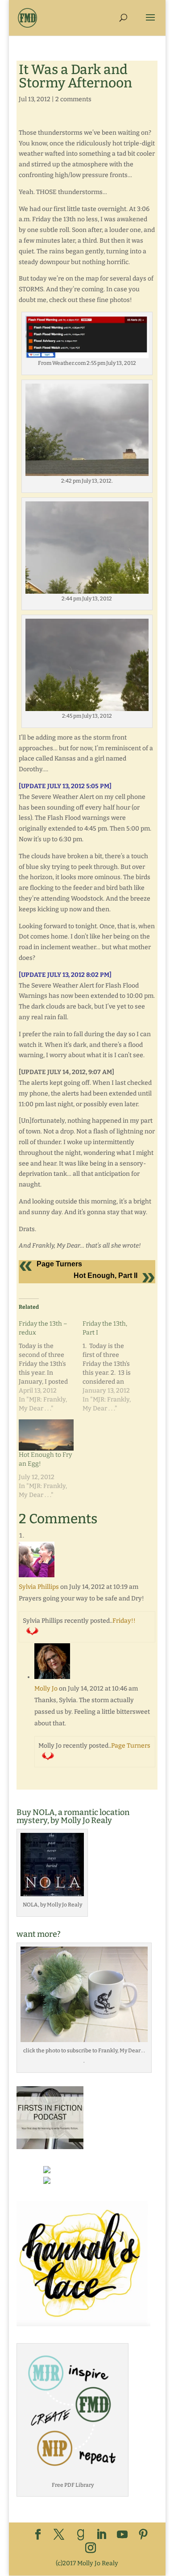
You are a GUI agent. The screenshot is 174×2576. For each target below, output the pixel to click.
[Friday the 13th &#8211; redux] (51, 1366)
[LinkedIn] (101, 2535)
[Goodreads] (81, 2535)
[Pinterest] (143, 2535)
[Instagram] (91, 2549)
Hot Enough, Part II (106, 1276)
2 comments (73, 99)
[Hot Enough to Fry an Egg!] (46, 1435)
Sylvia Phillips (39, 1587)
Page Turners (59, 1264)
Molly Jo (46, 1689)
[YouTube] (122, 2535)
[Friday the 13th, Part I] (114, 1366)
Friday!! (124, 1621)
